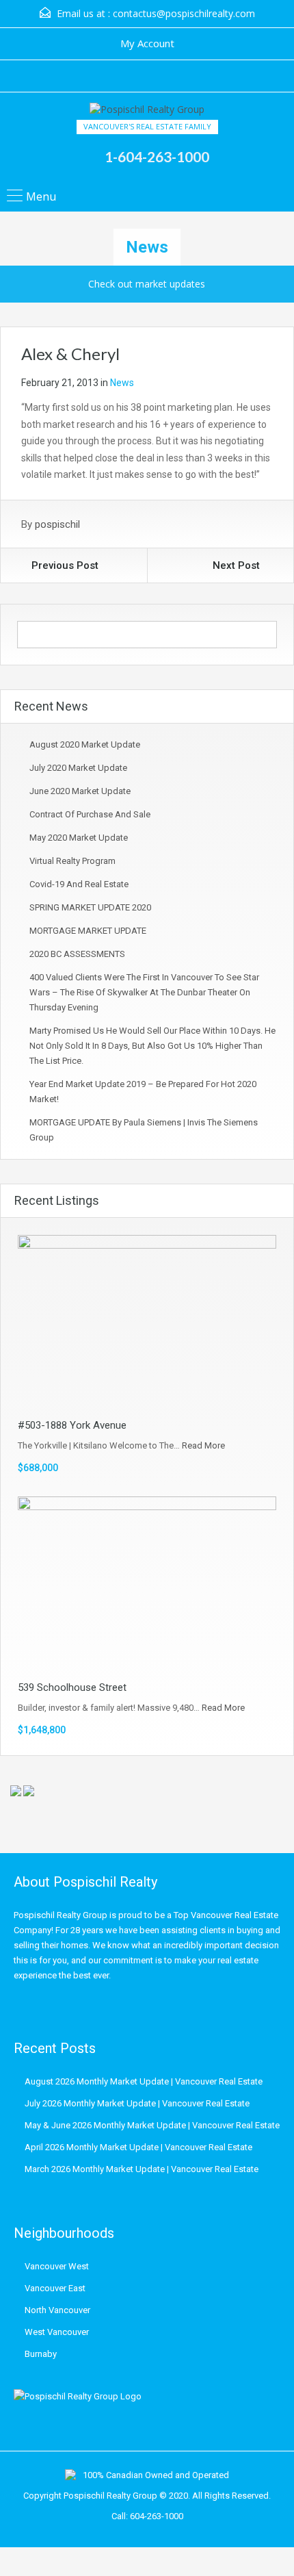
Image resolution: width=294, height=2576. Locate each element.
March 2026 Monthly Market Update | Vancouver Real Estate (142, 2169)
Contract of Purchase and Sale (90, 814)
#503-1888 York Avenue (72, 1425)
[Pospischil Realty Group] (147, 111)
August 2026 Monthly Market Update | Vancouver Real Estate (144, 2081)
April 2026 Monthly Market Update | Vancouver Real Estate (138, 2147)
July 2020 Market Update (78, 768)
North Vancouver (57, 2310)
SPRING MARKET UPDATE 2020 (90, 907)
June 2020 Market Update (80, 791)
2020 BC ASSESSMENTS (77, 954)
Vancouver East (55, 2288)
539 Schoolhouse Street (72, 1687)
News (122, 383)
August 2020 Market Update (85, 744)
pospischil (57, 524)
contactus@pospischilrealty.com (184, 13)
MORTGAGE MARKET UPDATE (88, 931)
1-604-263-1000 (157, 156)
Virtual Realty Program (72, 861)
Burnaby (41, 2354)
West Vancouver (57, 2332)
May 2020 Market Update (79, 838)
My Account (147, 43)
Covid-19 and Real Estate (79, 884)
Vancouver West (57, 2266)
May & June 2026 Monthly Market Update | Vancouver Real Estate (152, 2125)
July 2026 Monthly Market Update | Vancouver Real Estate (137, 2103)
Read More (203, 1445)
